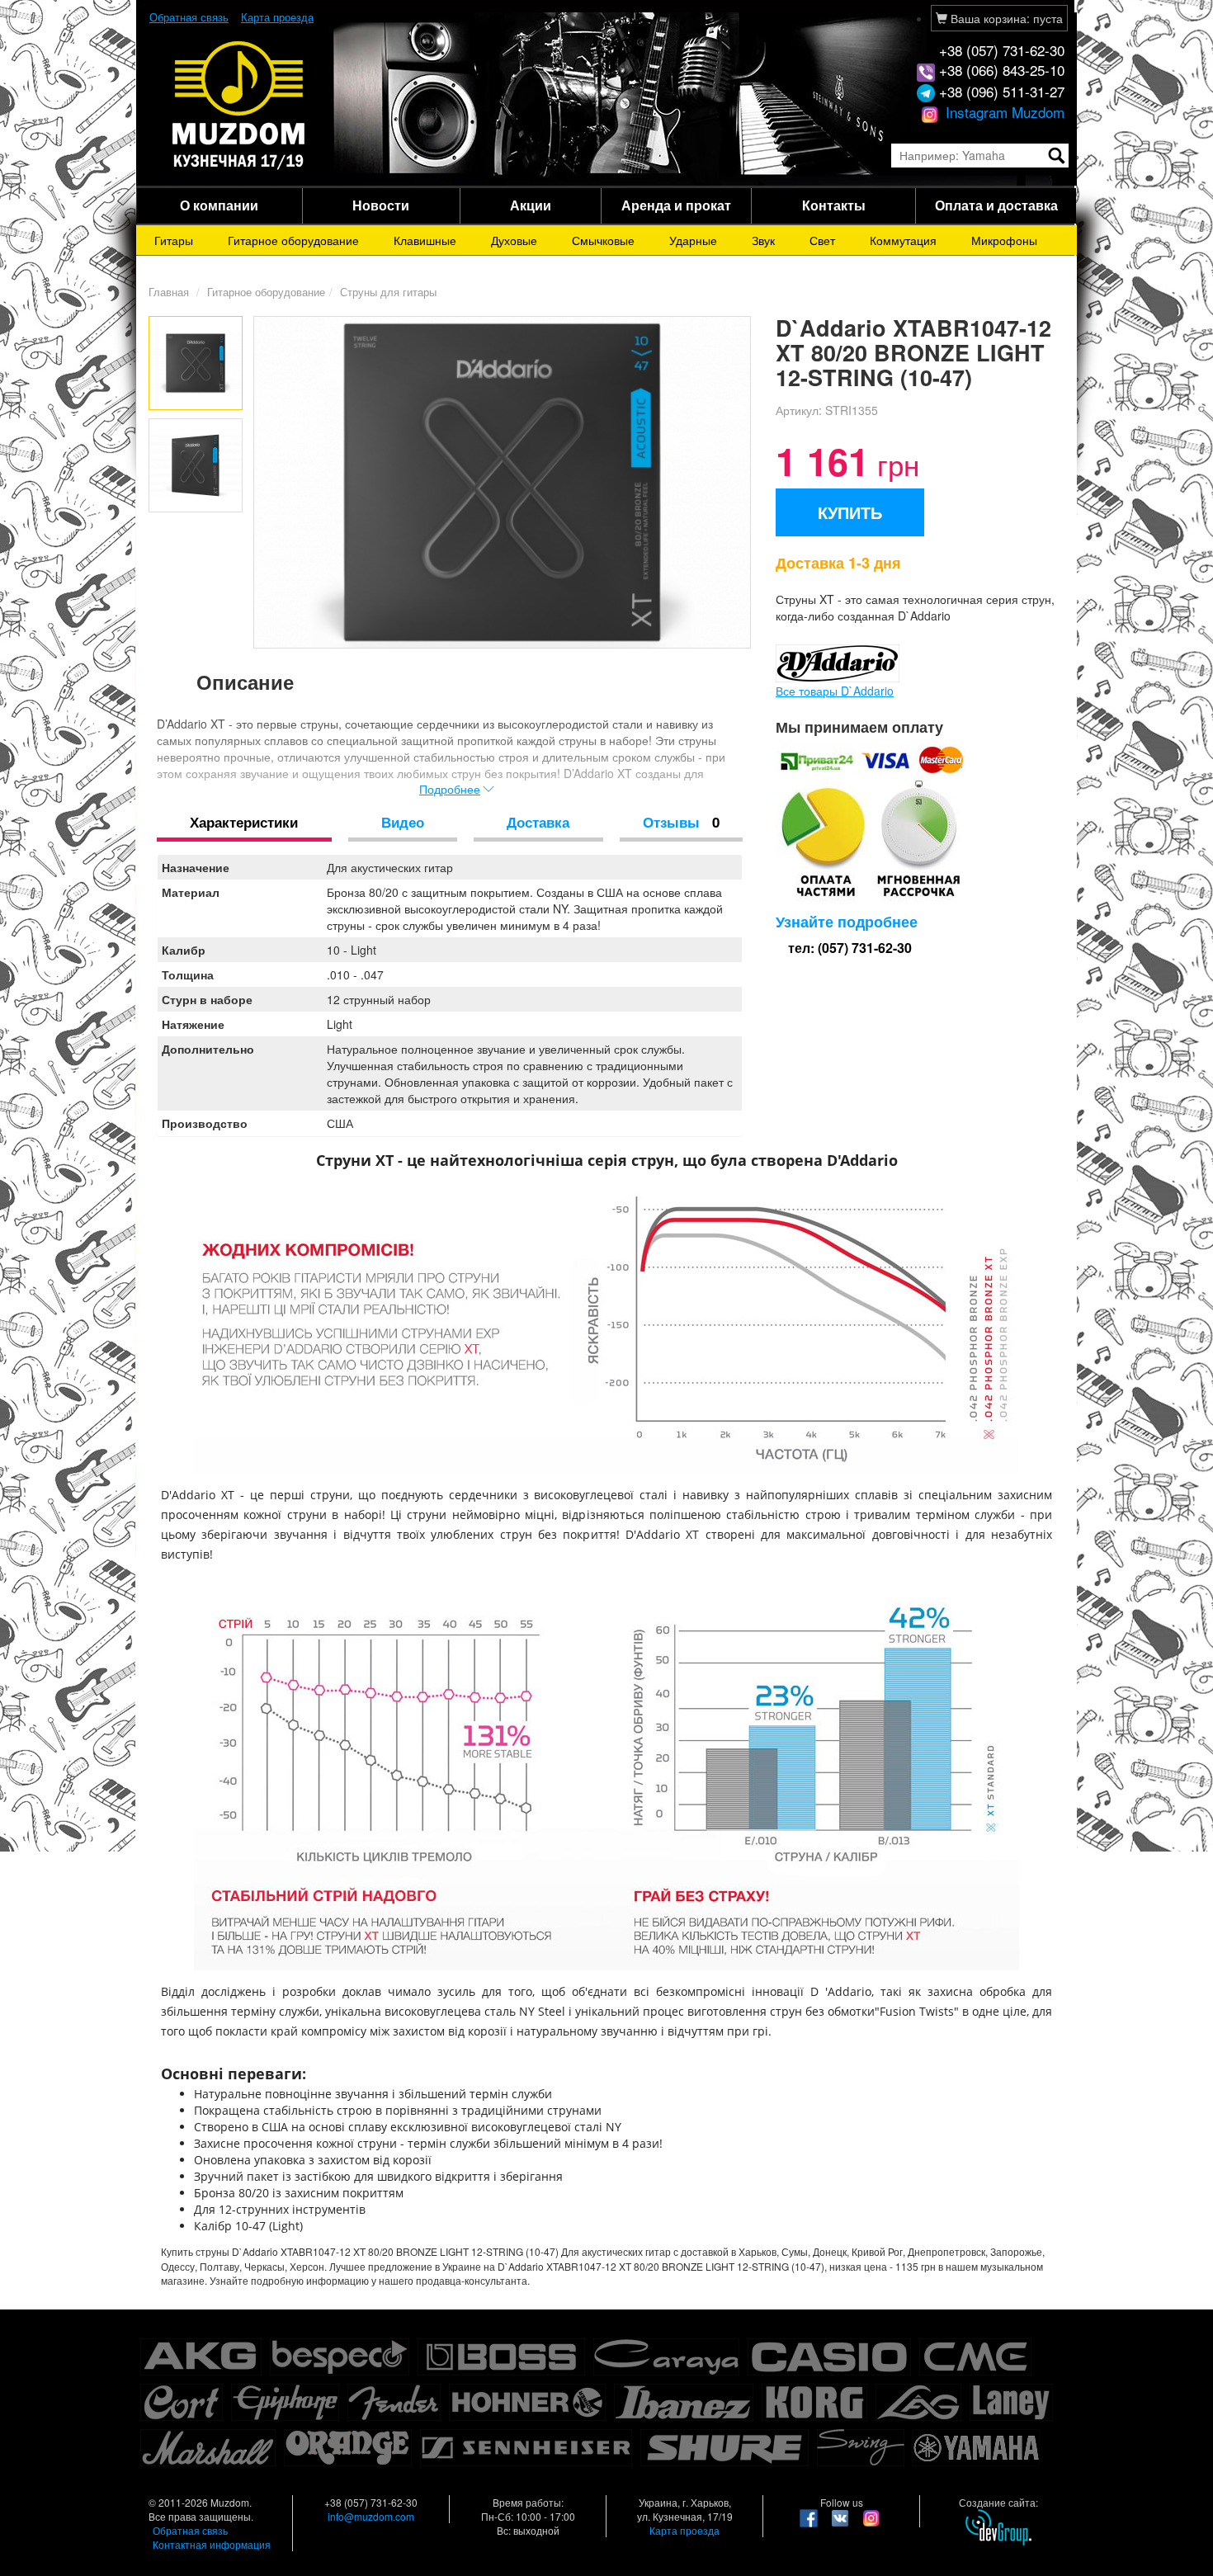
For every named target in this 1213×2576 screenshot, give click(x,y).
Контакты (834, 205)
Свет (822, 240)
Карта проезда (277, 17)
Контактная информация (212, 2544)
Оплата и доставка (996, 205)
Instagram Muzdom (1003, 112)
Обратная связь (189, 17)
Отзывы (681, 822)
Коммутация (903, 240)
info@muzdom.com (371, 2516)
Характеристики (244, 822)
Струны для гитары (388, 292)
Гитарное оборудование (293, 240)
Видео (403, 822)
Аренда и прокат (676, 205)
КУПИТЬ (850, 512)
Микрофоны (1004, 240)
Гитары (174, 240)
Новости (381, 205)
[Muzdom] (239, 104)
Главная (169, 292)
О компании (219, 205)
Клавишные (425, 240)
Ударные (693, 240)
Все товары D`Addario (835, 691)
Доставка (538, 822)
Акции (531, 205)
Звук (763, 240)
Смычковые (603, 240)
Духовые (514, 240)
